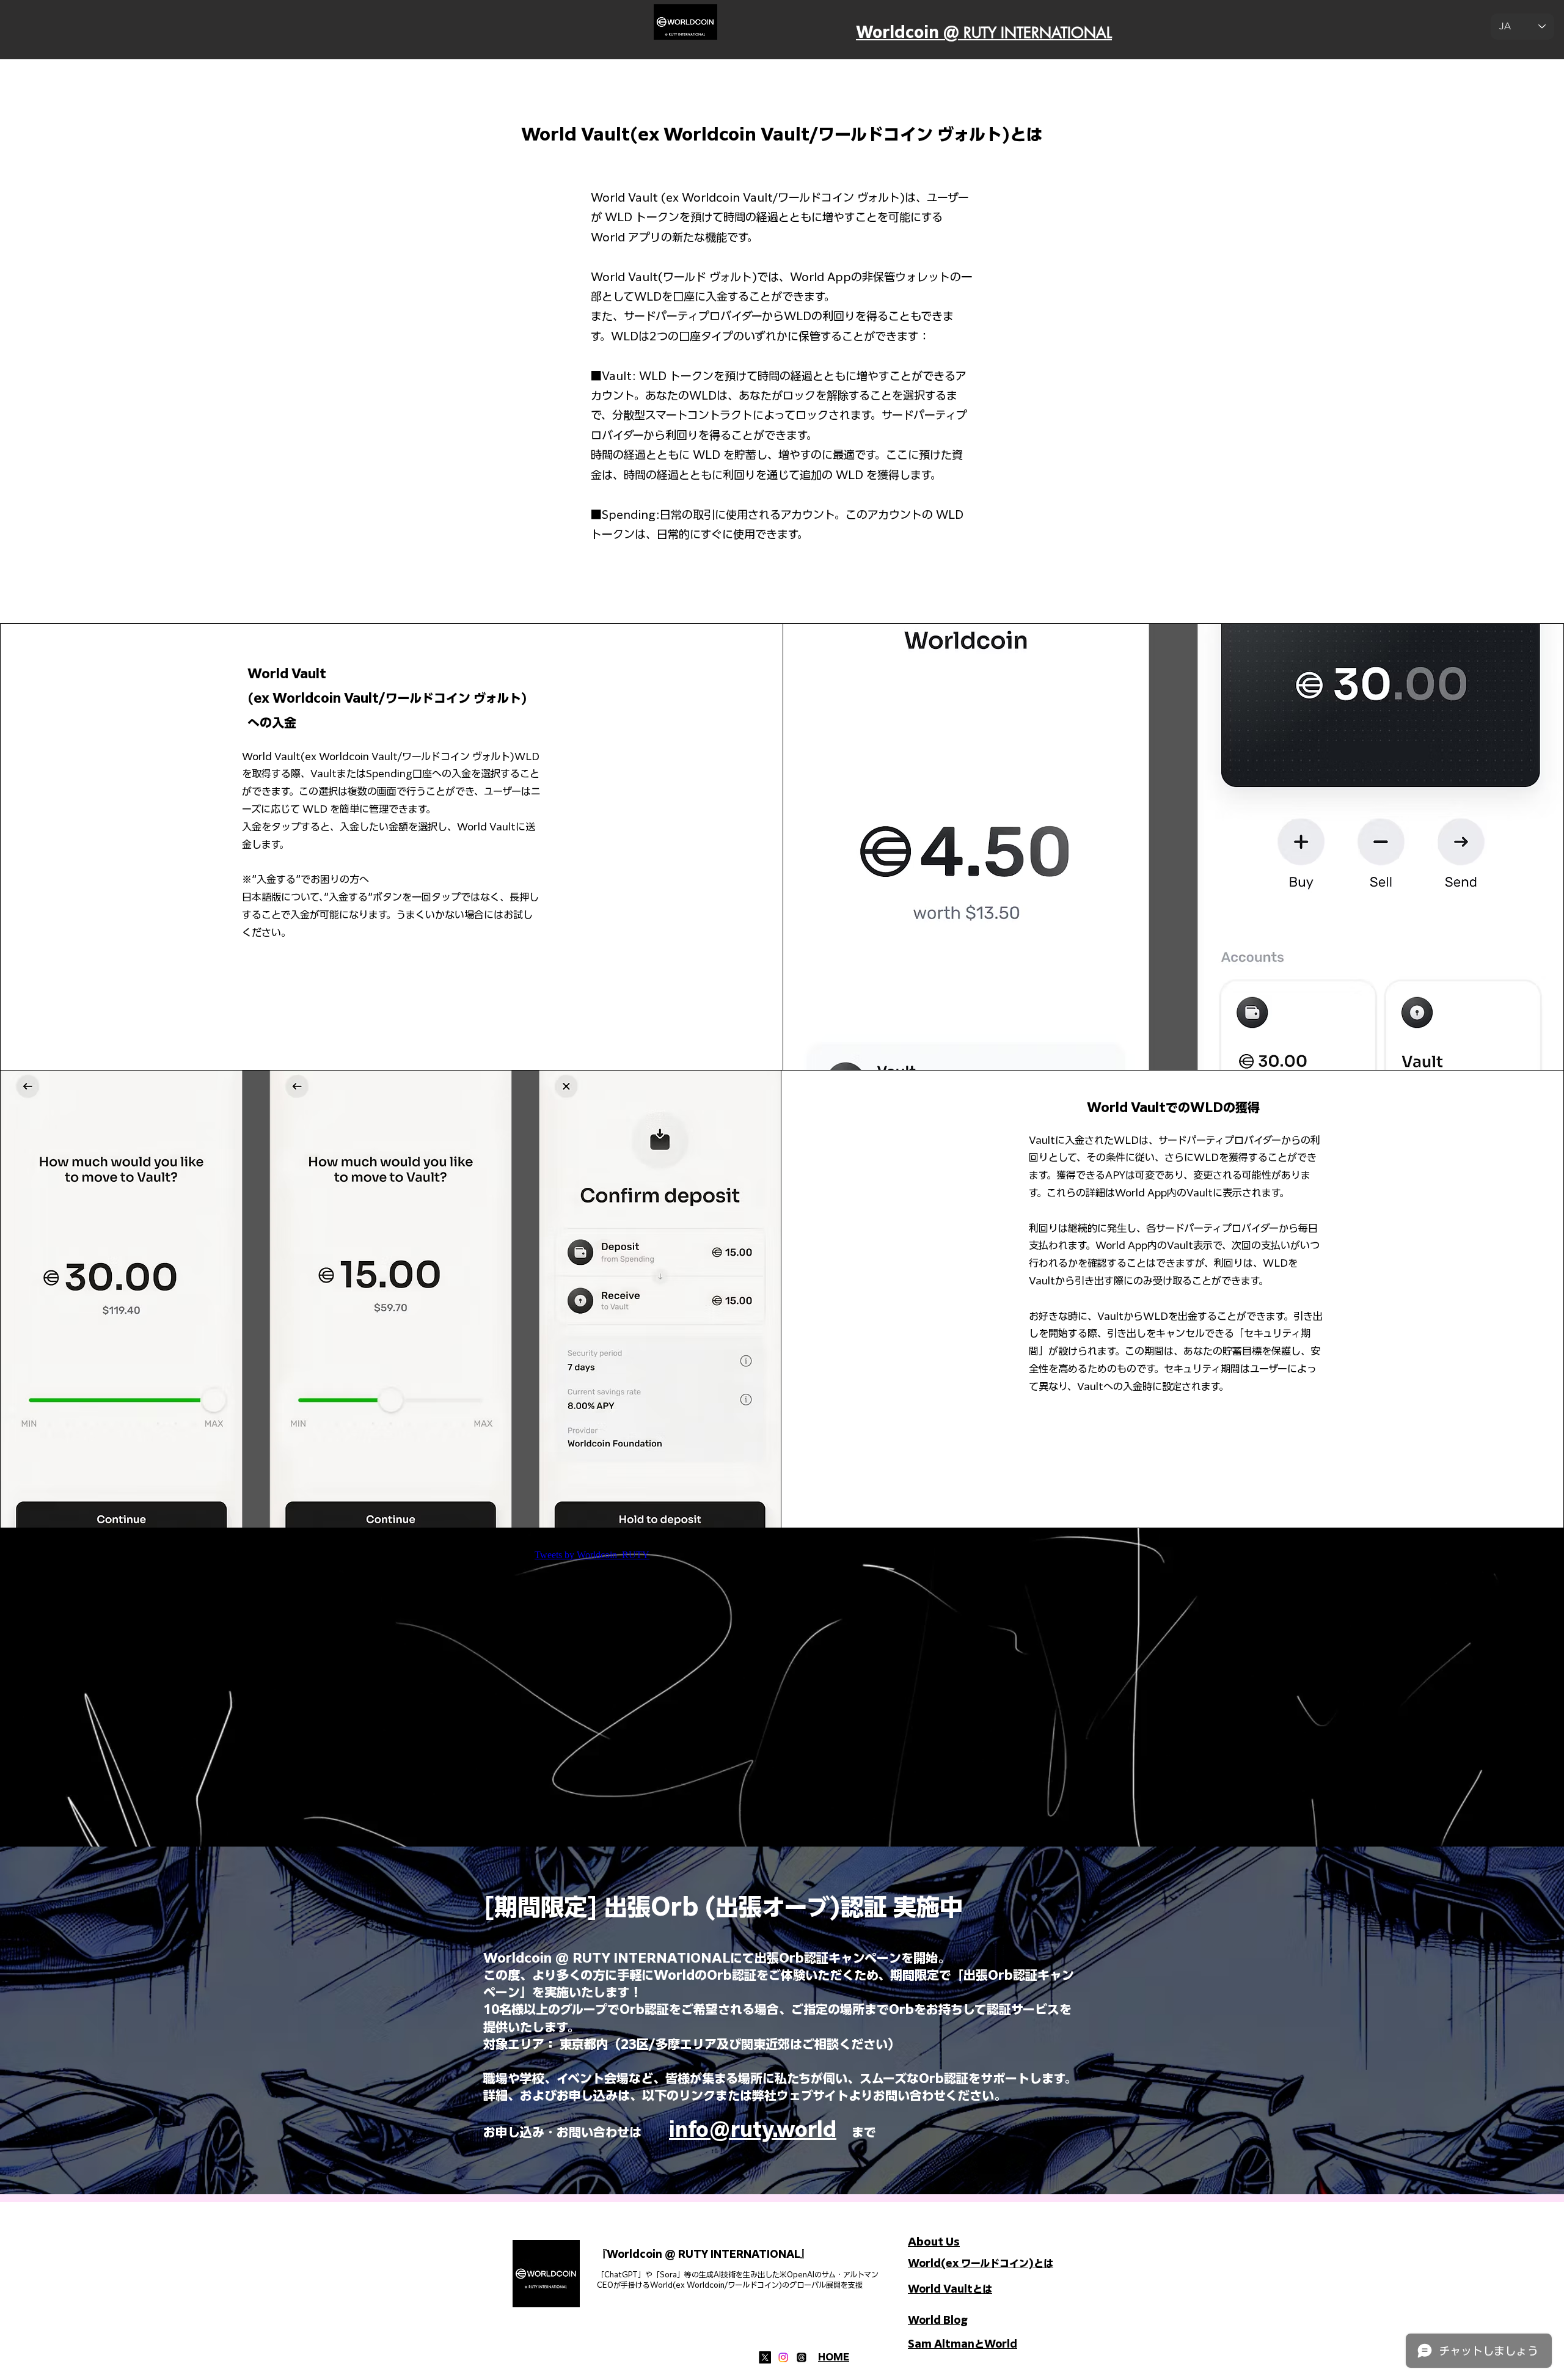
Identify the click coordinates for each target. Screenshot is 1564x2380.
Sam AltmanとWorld (963, 2344)
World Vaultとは (950, 2289)
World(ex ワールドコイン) (971, 2263)
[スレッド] (802, 2357)
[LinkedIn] (783, 2357)
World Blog (938, 2320)
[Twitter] (765, 2357)
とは (1043, 2263)
